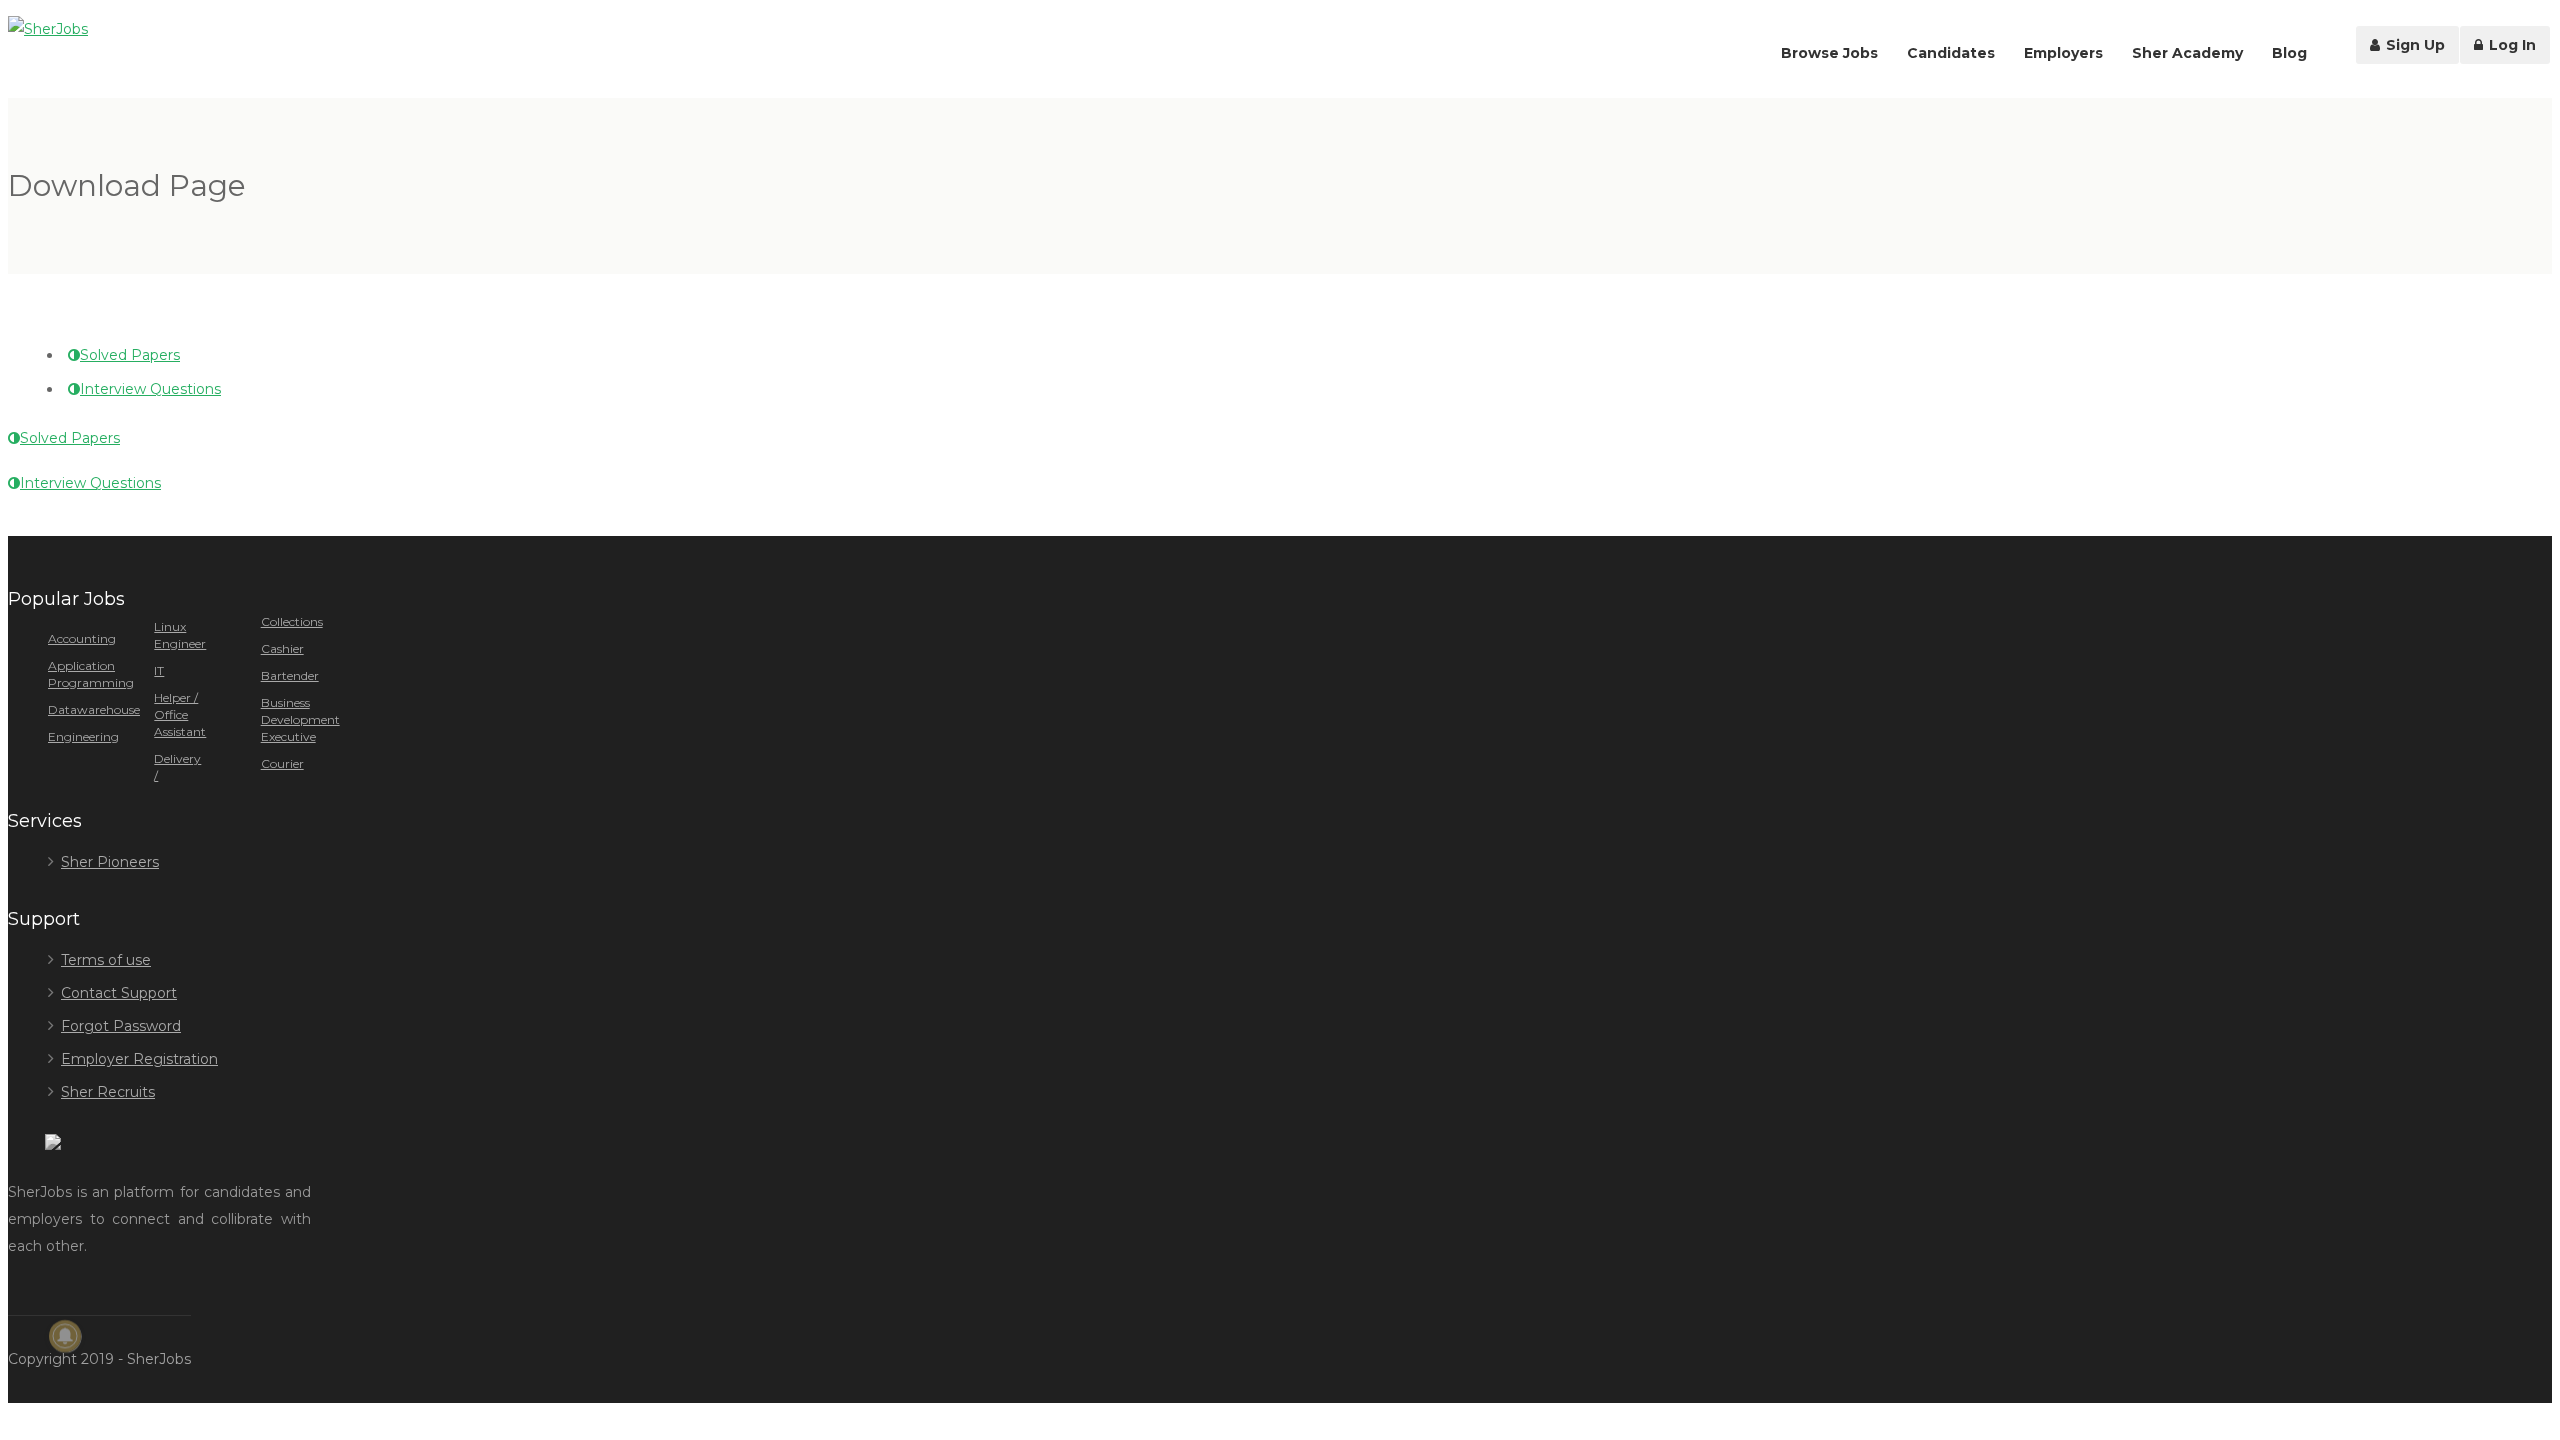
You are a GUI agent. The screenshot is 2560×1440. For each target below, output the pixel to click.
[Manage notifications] (65, 1336)
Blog (2289, 53)
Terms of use (106, 960)
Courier (282, 763)
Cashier (282, 648)
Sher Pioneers (110, 862)
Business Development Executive (300, 719)
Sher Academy (2187, 53)
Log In (2510, 45)
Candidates (1951, 53)
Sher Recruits (108, 1092)
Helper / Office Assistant (180, 714)
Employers (2063, 53)
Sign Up (2413, 45)
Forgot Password (121, 1026)
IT (159, 670)
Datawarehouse (94, 709)
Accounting (82, 638)
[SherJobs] (48, 29)
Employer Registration (139, 1059)
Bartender (290, 675)
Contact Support (119, 993)
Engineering (83, 736)
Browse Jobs (1829, 53)
